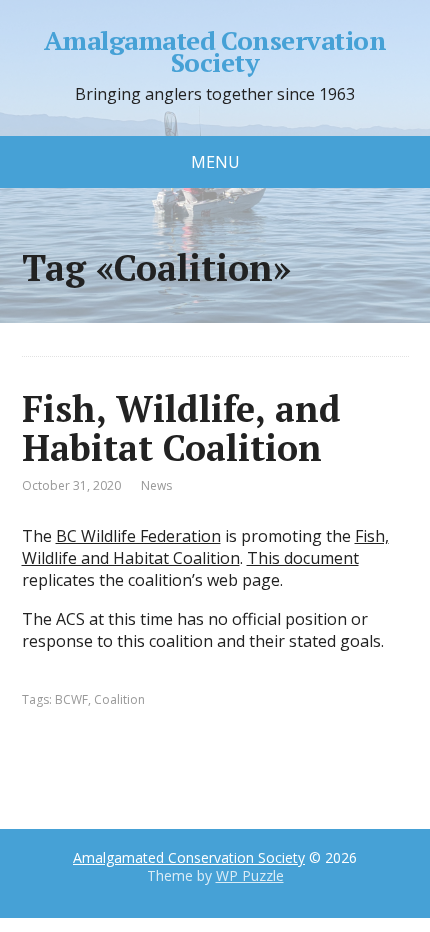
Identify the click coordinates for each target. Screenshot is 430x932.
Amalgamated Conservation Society (215, 51)
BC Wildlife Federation (138, 536)
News (156, 485)
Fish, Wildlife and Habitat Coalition (205, 547)
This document (303, 558)
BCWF (71, 699)
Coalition (119, 699)
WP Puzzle (250, 875)
